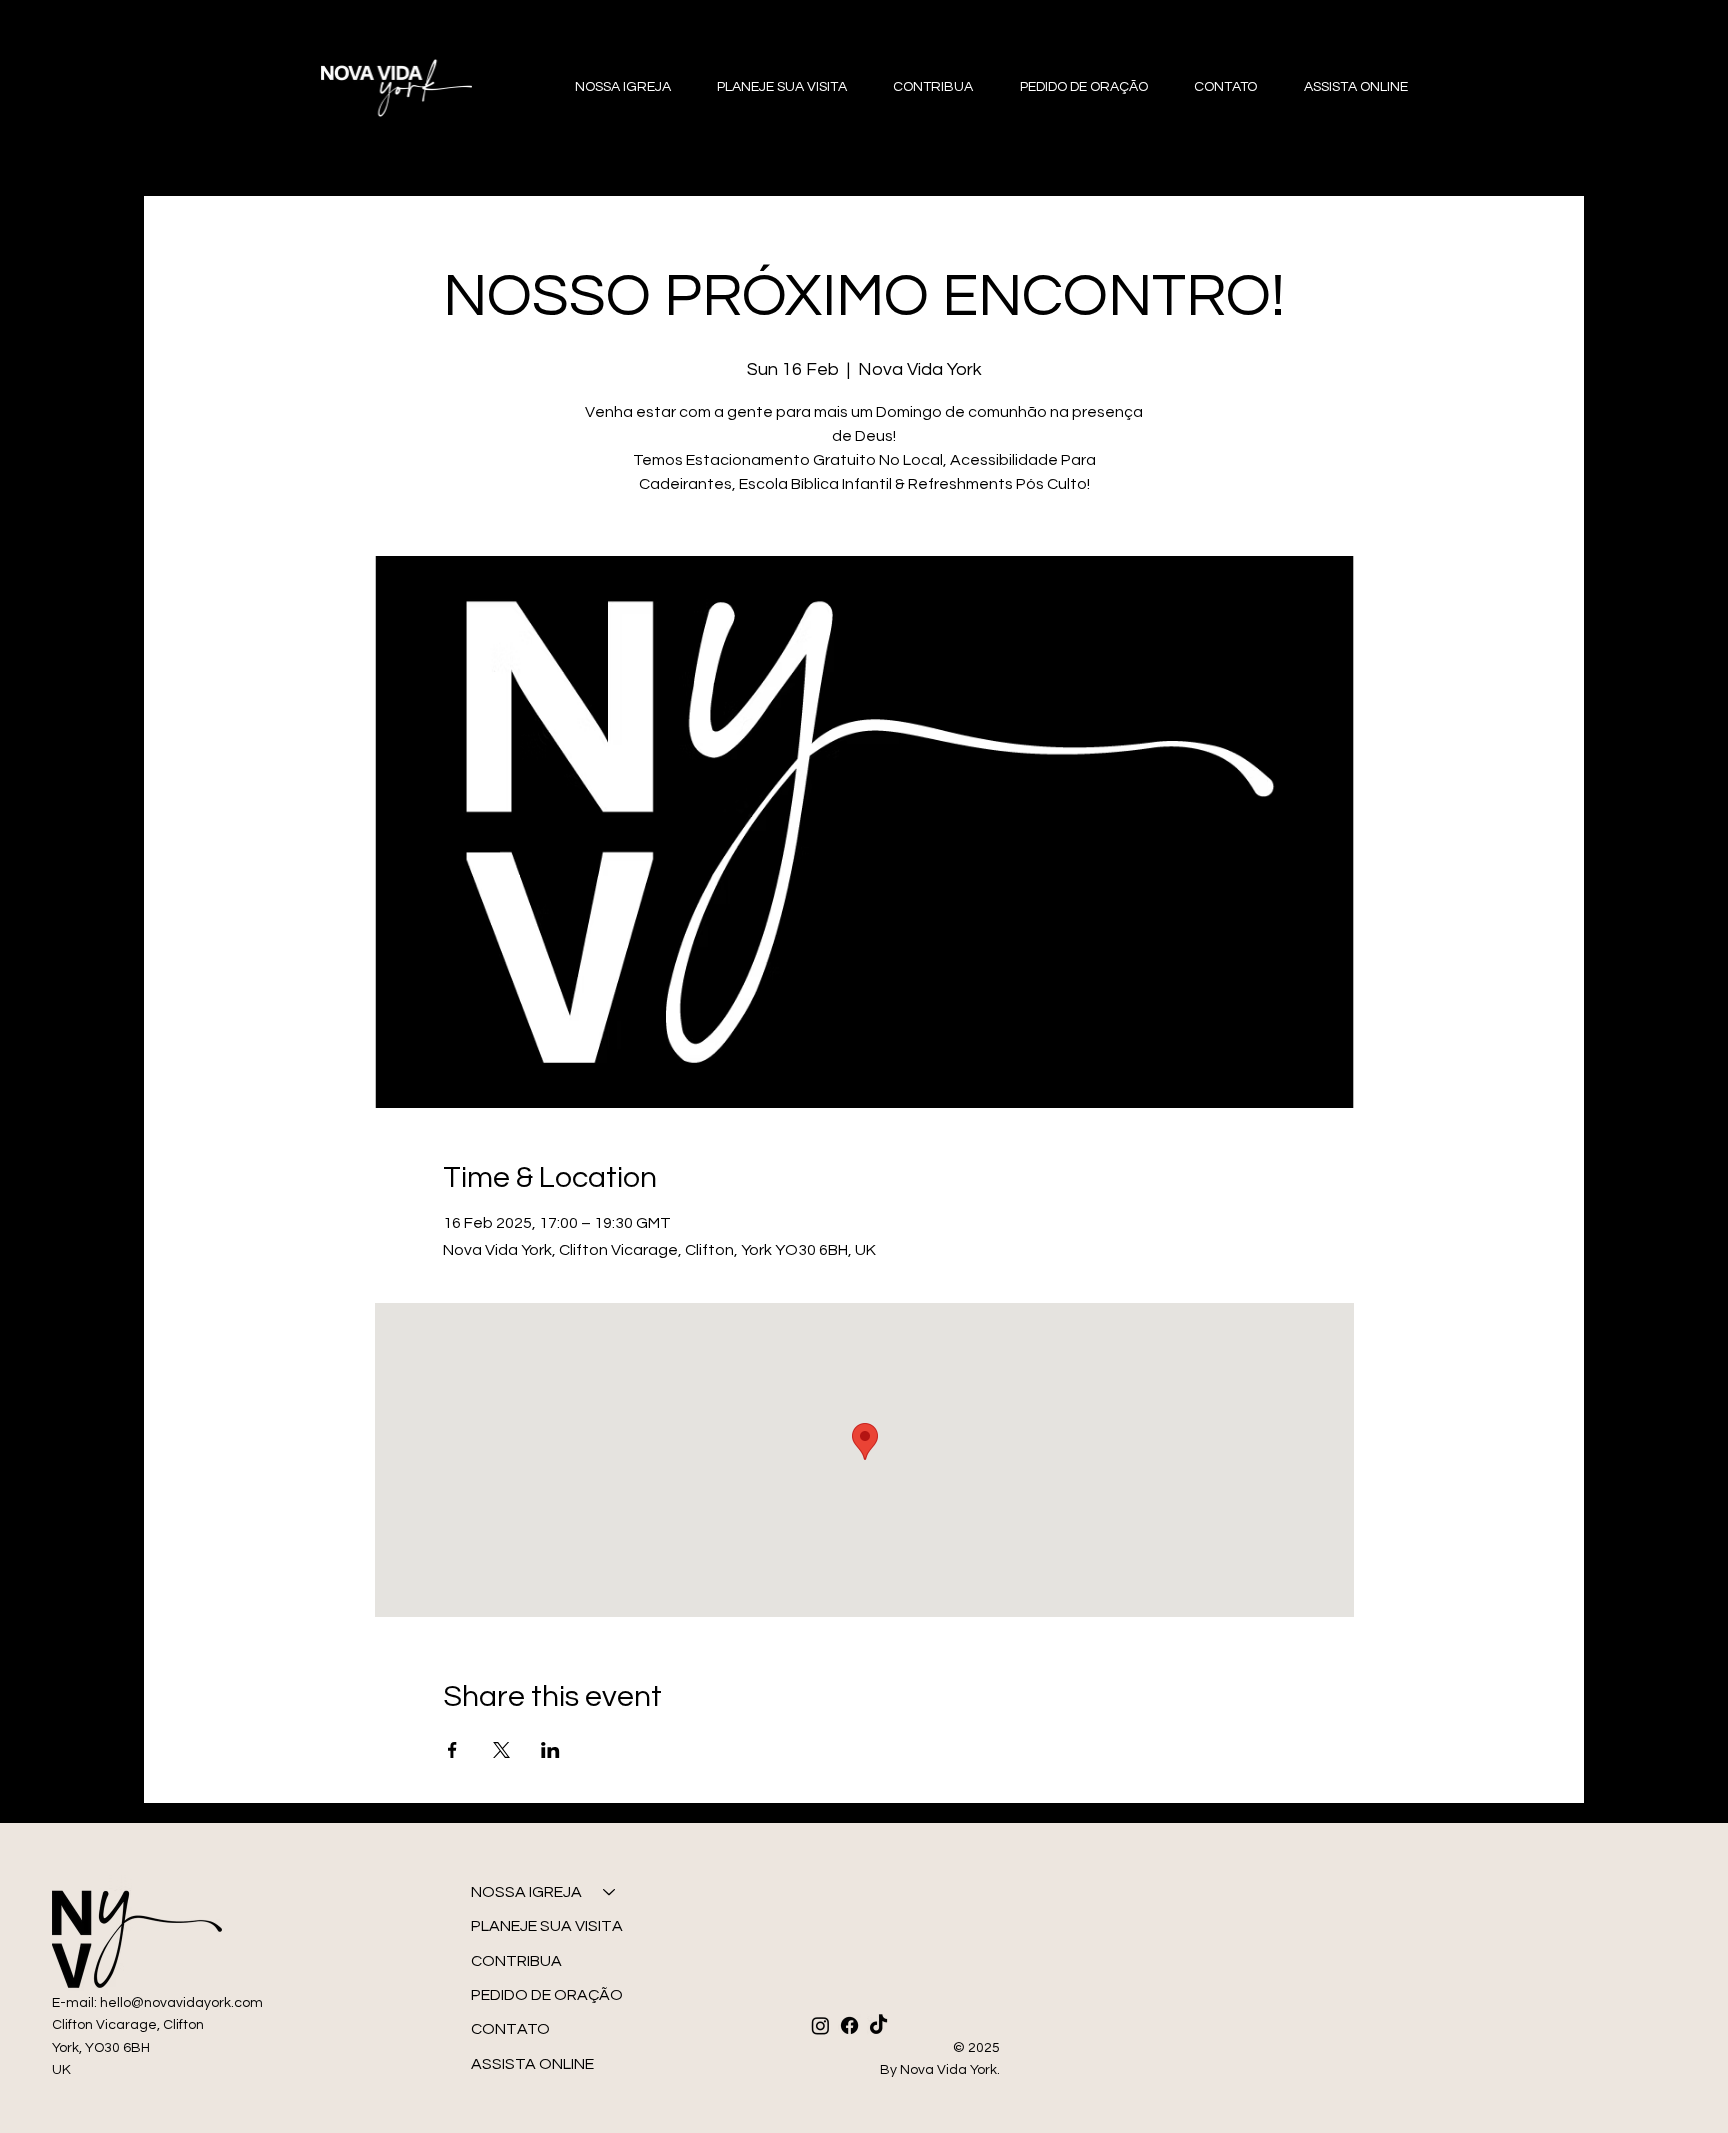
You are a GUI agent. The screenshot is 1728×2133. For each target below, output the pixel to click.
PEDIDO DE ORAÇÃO (547, 1995)
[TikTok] (878, 2025)
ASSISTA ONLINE (532, 2064)
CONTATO (510, 2029)
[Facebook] (849, 2025)
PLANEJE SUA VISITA (547, 1926)
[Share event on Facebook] (452, 1750)
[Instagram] (820, 2025)
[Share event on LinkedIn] (550, 1750)
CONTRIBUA (516, 1961)
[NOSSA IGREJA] (610, 1892)
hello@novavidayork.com (181, 2003)
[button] (613, 88)
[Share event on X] (501, 1750)
